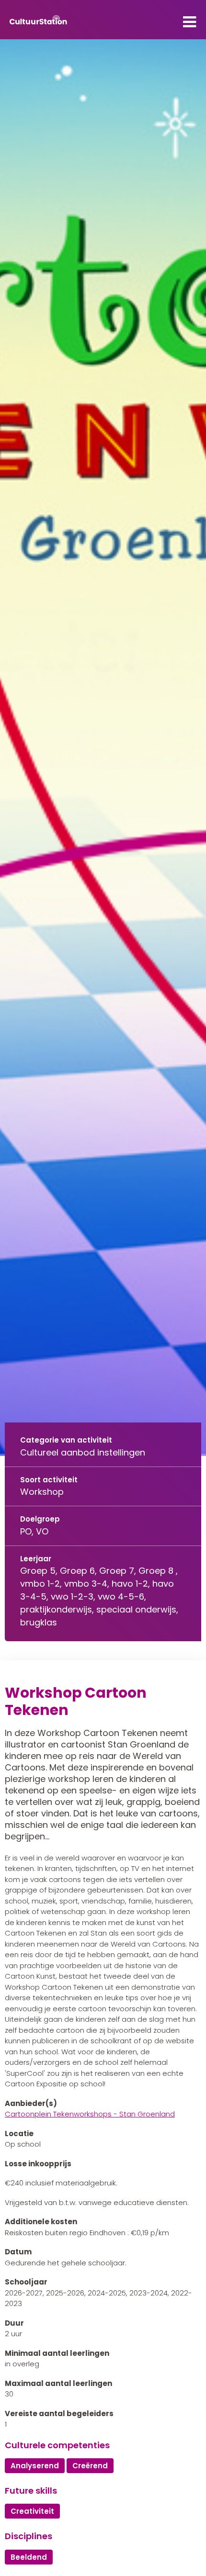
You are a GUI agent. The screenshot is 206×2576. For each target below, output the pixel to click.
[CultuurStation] (38, 20)
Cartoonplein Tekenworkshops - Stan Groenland (90, 2114)
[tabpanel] (103, 748)
